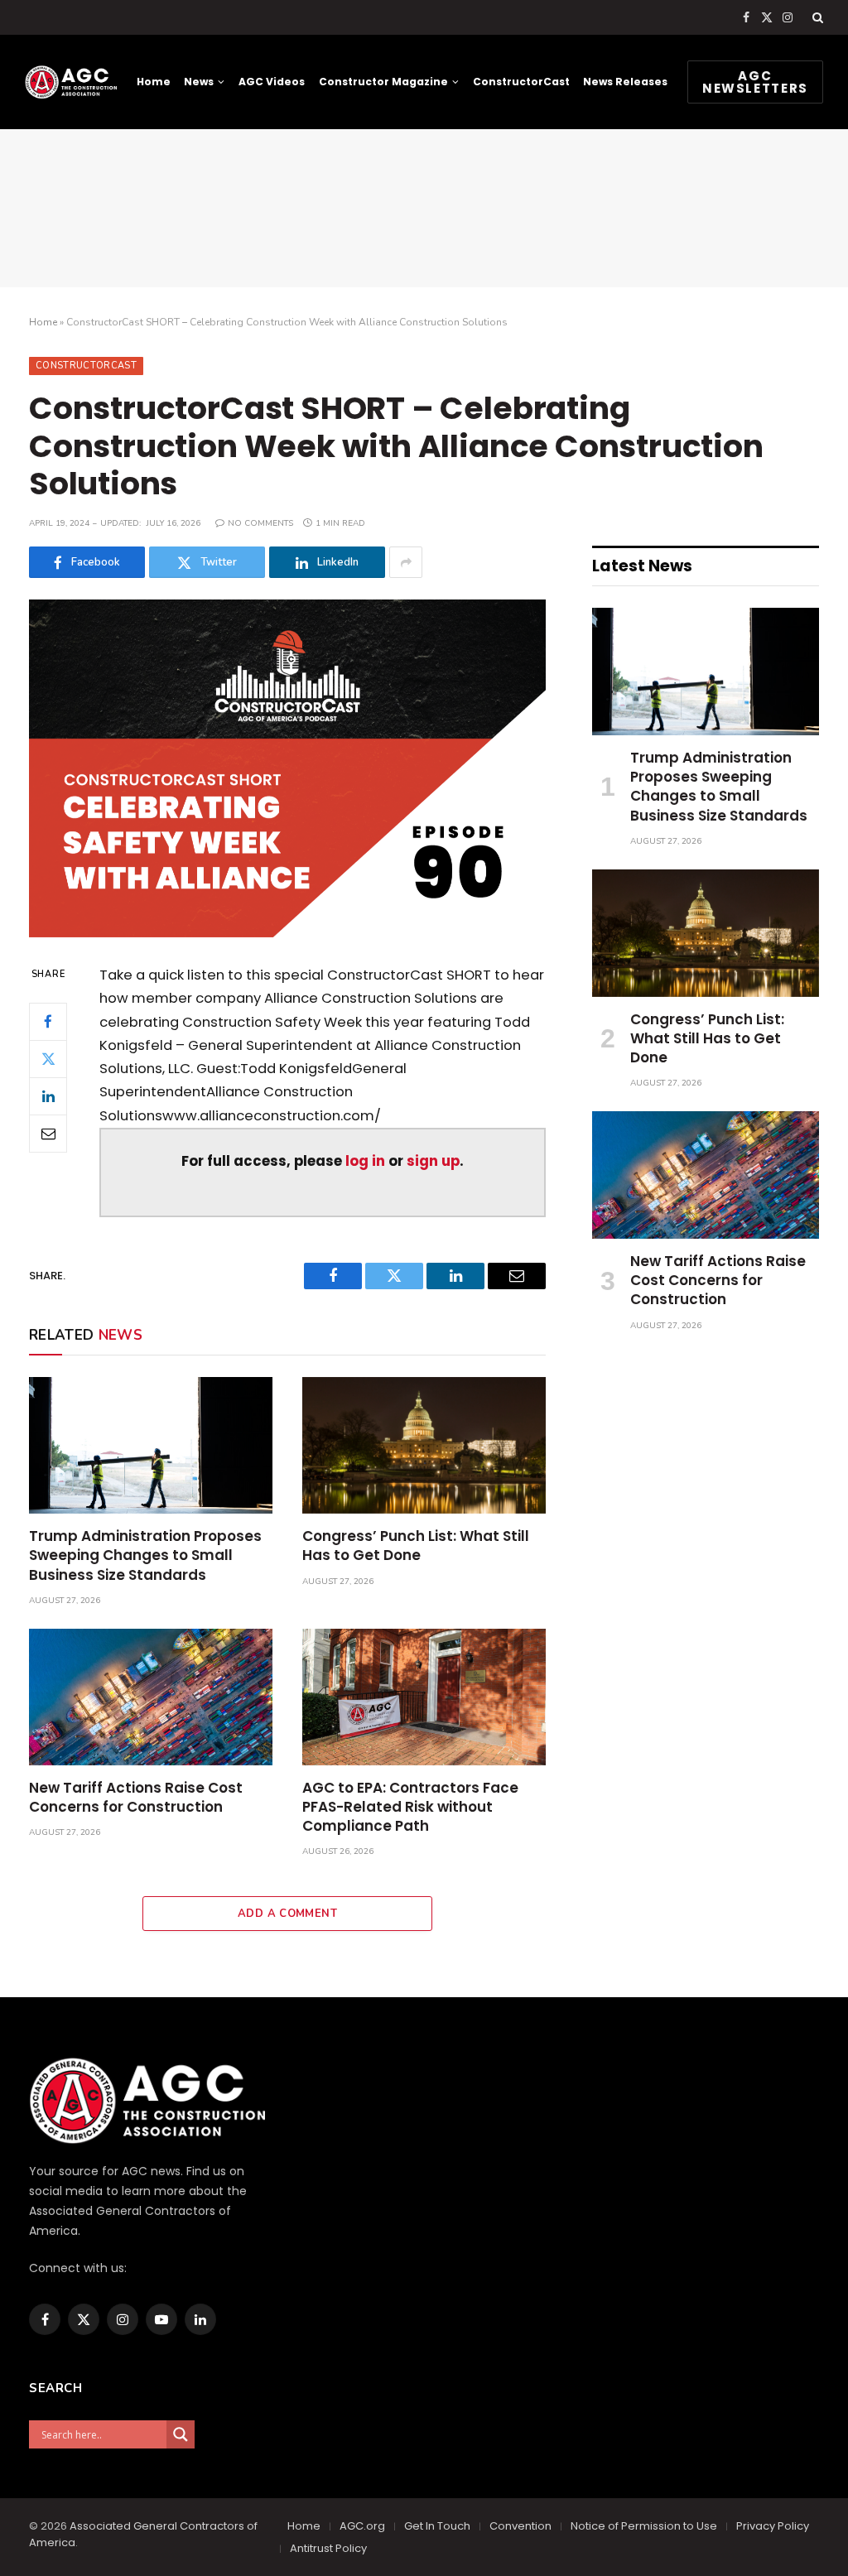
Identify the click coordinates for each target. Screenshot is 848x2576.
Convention (520, 2526)
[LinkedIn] (48, 1096)
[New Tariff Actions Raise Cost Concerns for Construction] (151, 1697)
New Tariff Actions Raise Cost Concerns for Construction (136, 1798)
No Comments (260, 523)
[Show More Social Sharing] (406, 562)
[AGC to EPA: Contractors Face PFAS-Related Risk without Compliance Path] (424, 1697)
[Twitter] (48, 1059)
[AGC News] (71, 82)
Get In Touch (437, 2526)
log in (365, 1161)
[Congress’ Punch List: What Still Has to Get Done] (424, 1445)
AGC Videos (272, 82)
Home (154, 82)
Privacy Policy (773, 2526)
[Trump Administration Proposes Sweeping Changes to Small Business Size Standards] (151, 1445)
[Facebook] (48, 1022)
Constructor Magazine (383, 82)
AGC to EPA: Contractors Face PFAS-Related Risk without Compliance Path (410, 1807)
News (199, 82)
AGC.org (362, 2526)
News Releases (625, 82)
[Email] (48, 1134)
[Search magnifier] (181, 2434)
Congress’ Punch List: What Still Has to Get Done (416, 1546)
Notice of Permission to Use (644, 2526)
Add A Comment (287, 1914)
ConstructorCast (521, 82)
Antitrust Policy (328, 2548)
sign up (433, 1161)
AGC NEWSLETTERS (755, 82)
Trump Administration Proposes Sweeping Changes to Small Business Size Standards (145, 1555)
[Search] (816, 17)
